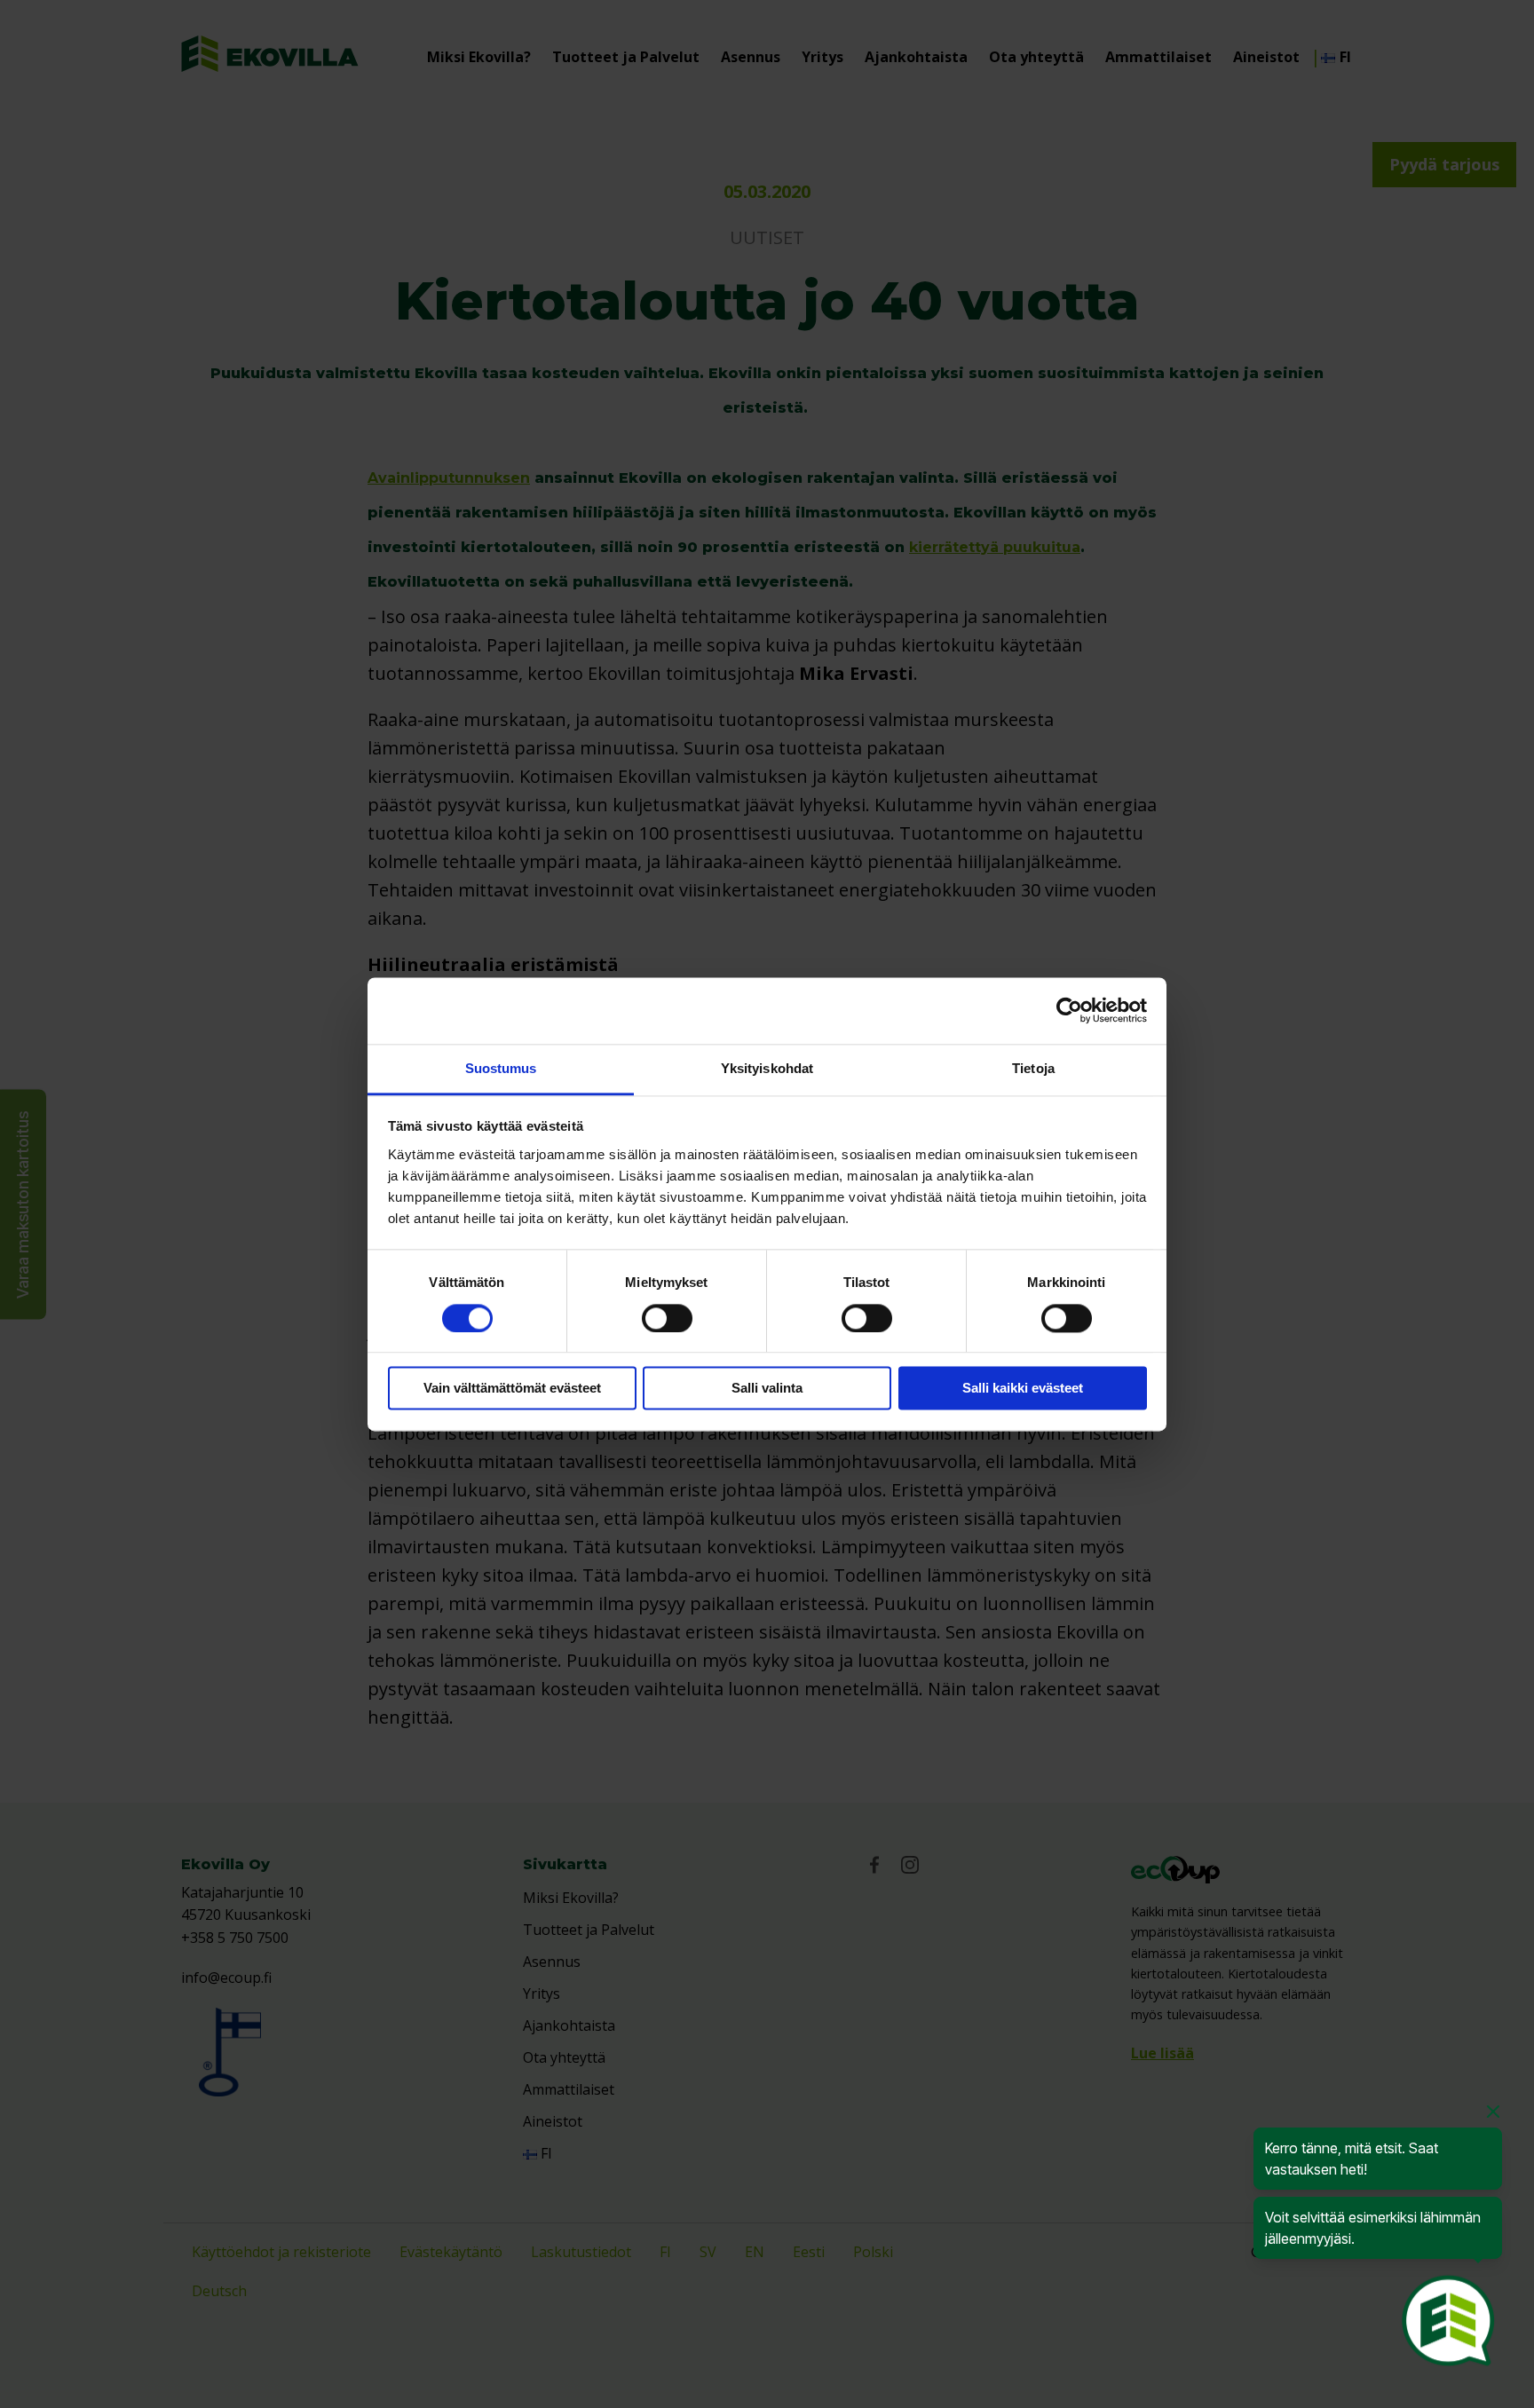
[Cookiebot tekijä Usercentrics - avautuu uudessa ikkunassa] (1069, 1010)
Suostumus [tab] (501, 1068)
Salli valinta (767, 1389)
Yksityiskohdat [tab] (767, 1068)
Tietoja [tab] (1033, 1068)
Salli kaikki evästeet (1023, 1389)
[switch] (667, 1318)
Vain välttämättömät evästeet (512, 1389)
